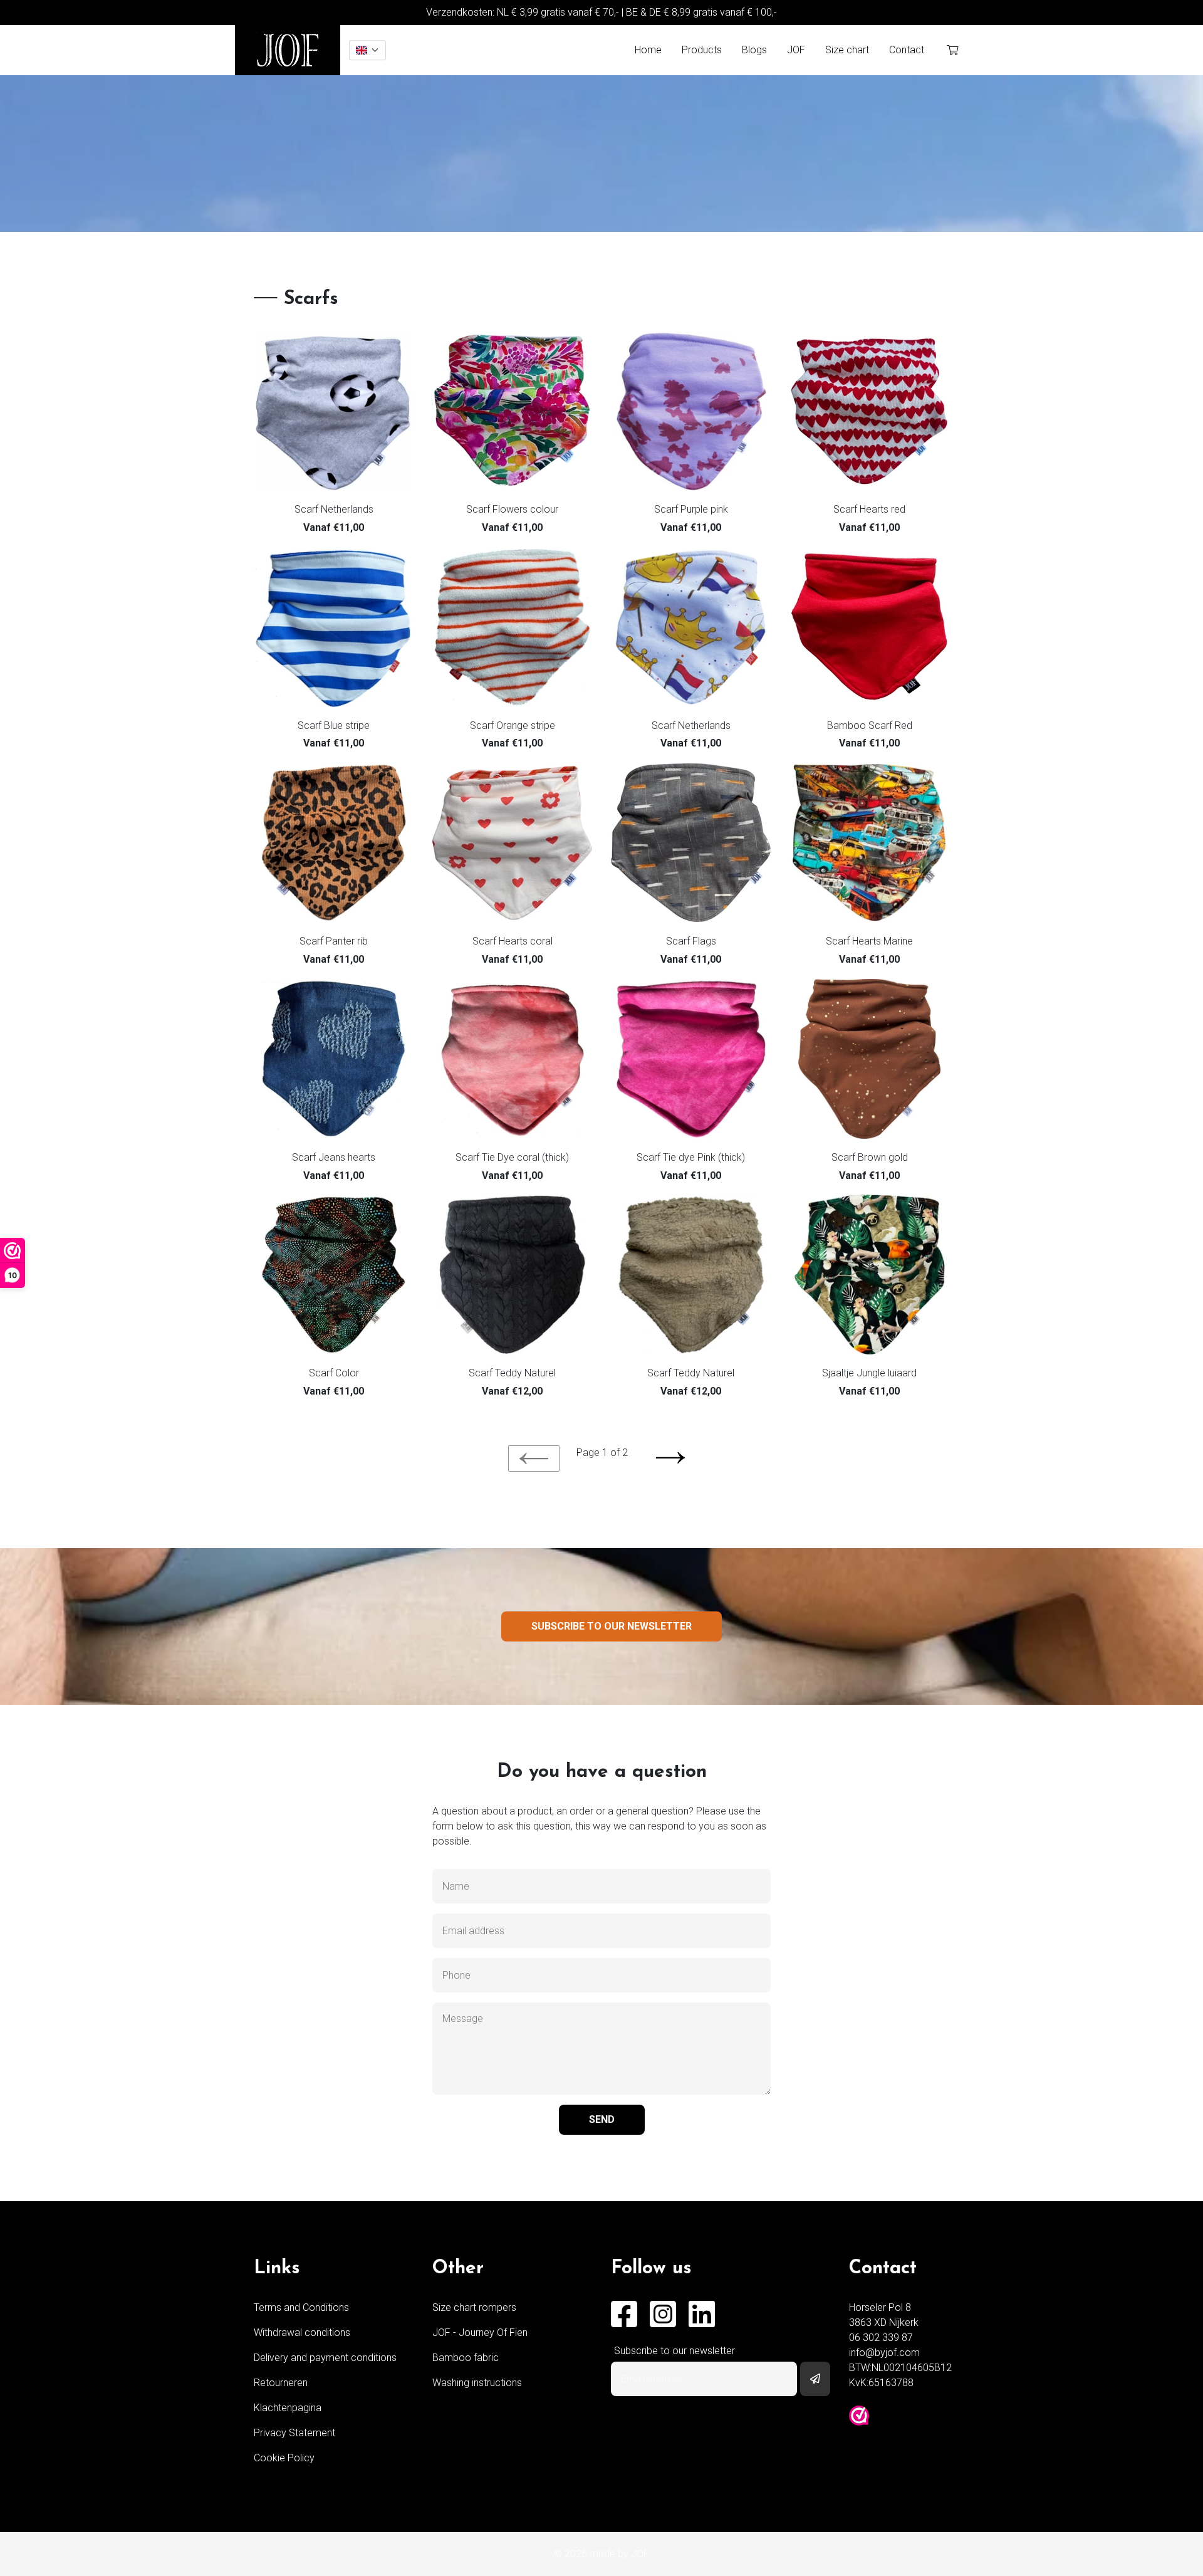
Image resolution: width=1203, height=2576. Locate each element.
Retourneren (281, 2383)
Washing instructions (477, 2383)
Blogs (754, 50)
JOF (796, 50)
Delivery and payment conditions (325, 2358)
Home (648, 50)
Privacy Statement (294, 2433)
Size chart (847, 50)
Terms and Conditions (301, 2307)
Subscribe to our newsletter (612, 1626)
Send (602, 2119)
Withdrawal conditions (302, 2333)
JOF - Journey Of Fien (480, 2333)
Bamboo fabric (466, 2358)
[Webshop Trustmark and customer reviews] (859, 2416)
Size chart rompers (474, 2307)
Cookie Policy (284, 2458)
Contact (907, 50)
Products (702, 50)
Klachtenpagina (288, 2408)
